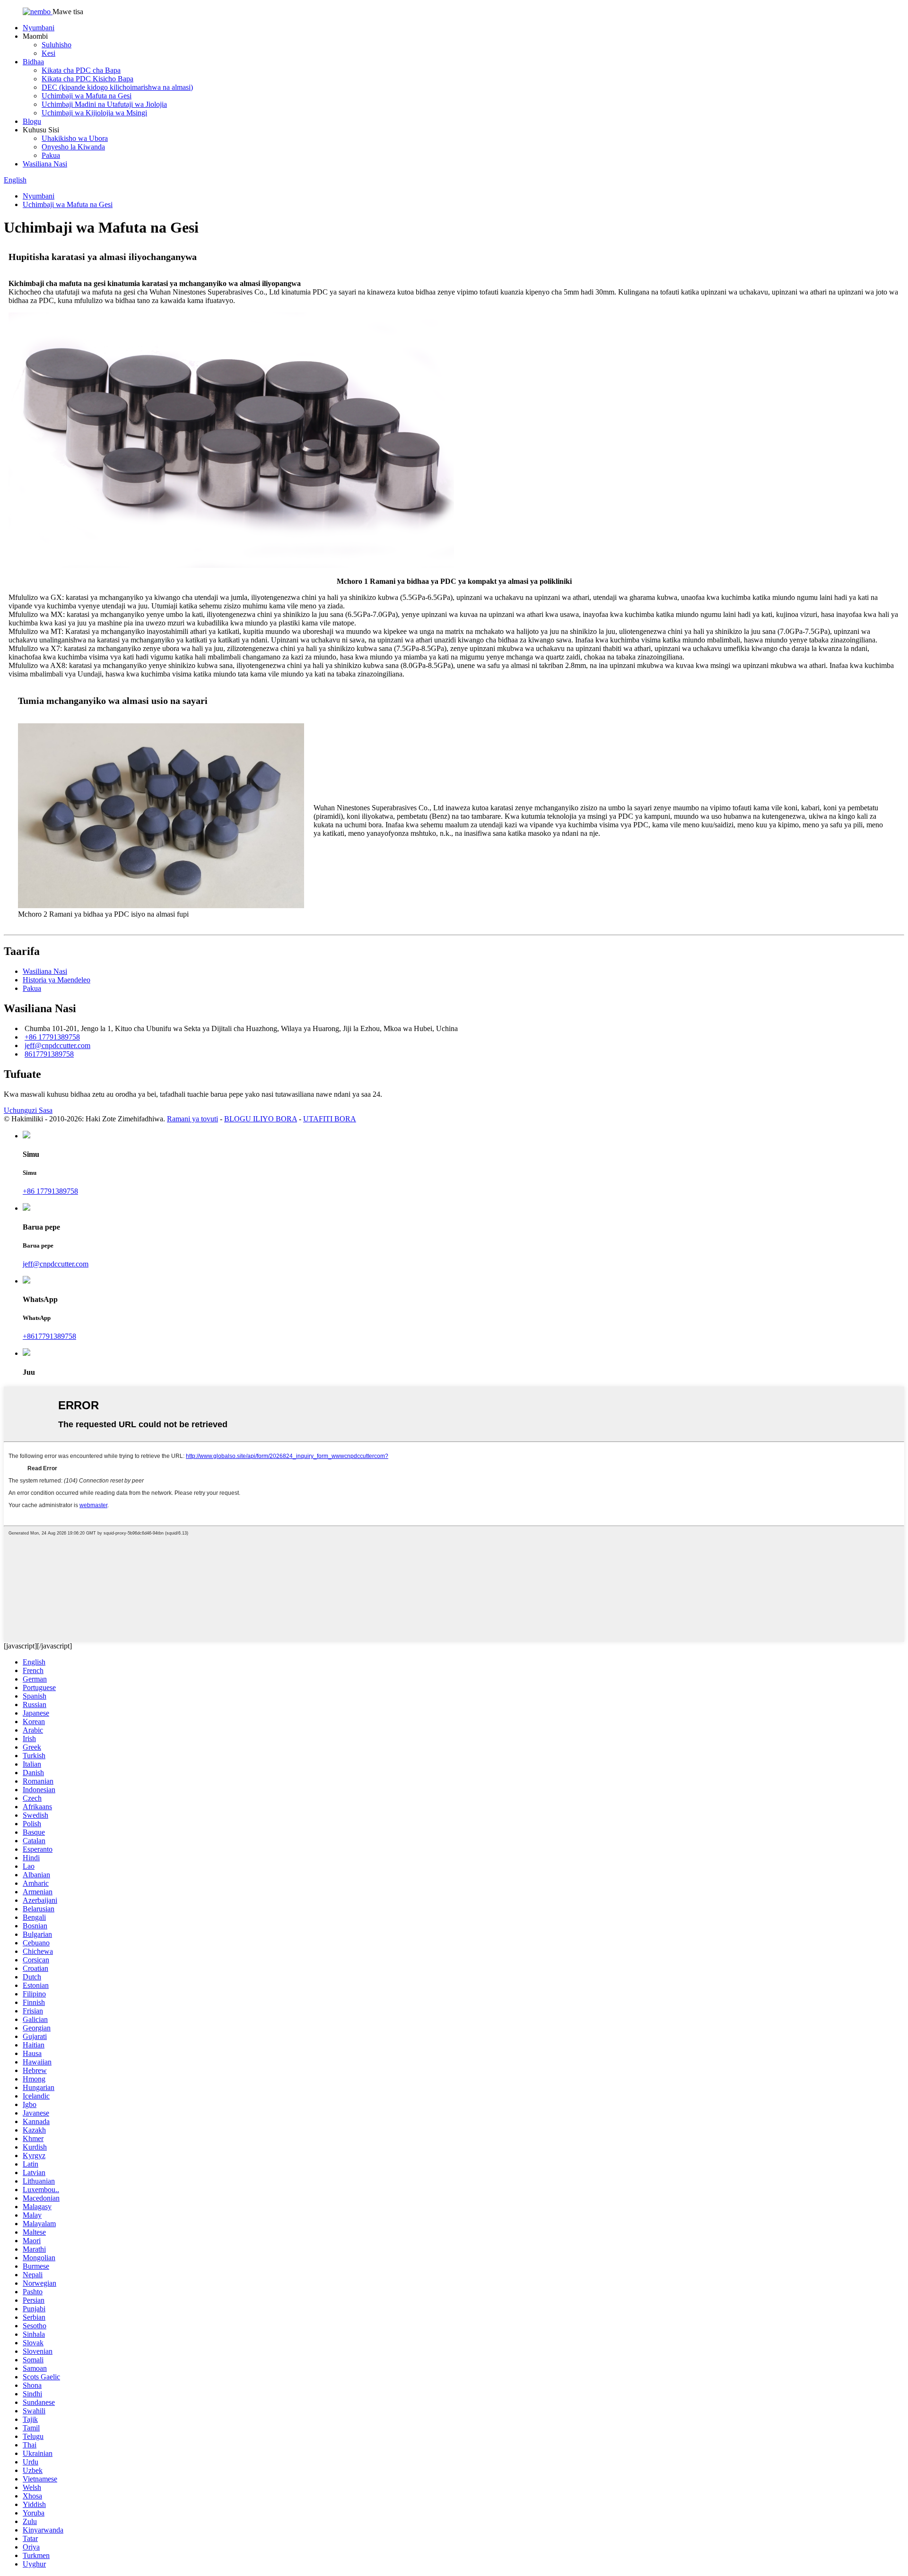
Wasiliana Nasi (45, 164)
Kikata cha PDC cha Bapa (81, 70)
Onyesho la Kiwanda (73, 147)
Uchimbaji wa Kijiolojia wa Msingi (94, 113)
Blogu (32, 121)
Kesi (48, 53)
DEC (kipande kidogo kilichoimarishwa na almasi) (117, 87)
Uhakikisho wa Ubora (75, 138)
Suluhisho (57, 45)
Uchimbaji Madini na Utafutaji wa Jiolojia (104, 104)
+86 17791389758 (52, 1037)
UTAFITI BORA (330, 1119)
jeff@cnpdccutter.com (57, 1045)
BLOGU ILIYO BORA (261, 1119)
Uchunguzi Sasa (28, 1110)
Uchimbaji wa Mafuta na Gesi (87, 96)
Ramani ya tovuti (192, 1119)
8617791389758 (49, 1054)
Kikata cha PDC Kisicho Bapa (87, 79)
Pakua (51, 155)
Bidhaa (33, 62)
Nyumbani (39, 28)
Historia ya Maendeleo (57, 980)
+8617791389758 (49, 1336)
